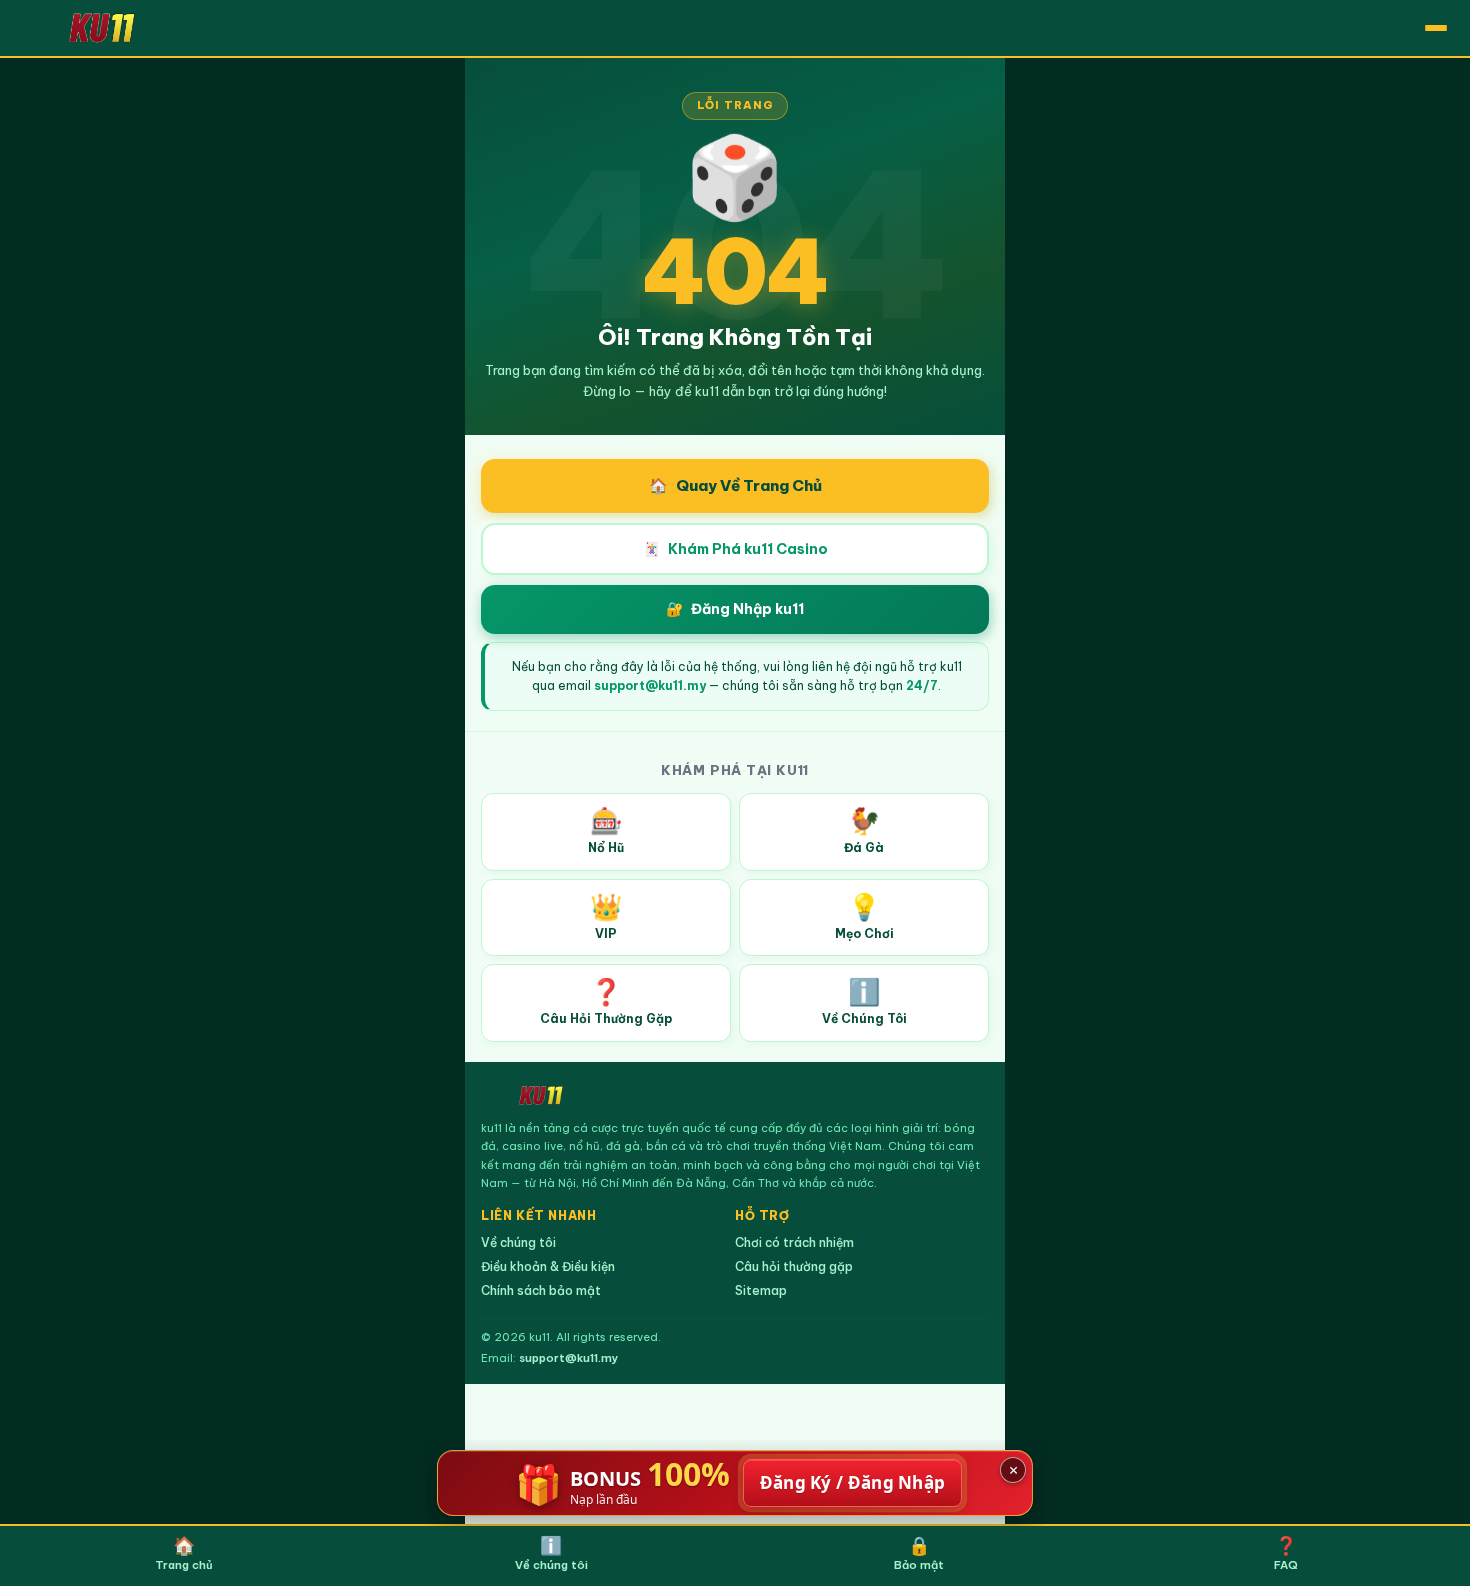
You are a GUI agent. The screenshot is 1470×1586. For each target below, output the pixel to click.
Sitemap (761, 1290)
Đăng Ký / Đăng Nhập (853, 1482)
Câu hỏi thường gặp (794, 1266)
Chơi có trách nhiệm (794, 1242)
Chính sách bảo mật (541, 1290)
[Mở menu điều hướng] (1436, 28)
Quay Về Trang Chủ (735, 485)
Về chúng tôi (518, 1242)
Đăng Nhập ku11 (735, 609)
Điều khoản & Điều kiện (548, 1266)
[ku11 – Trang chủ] (102, 27)
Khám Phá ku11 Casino (735, 549)
